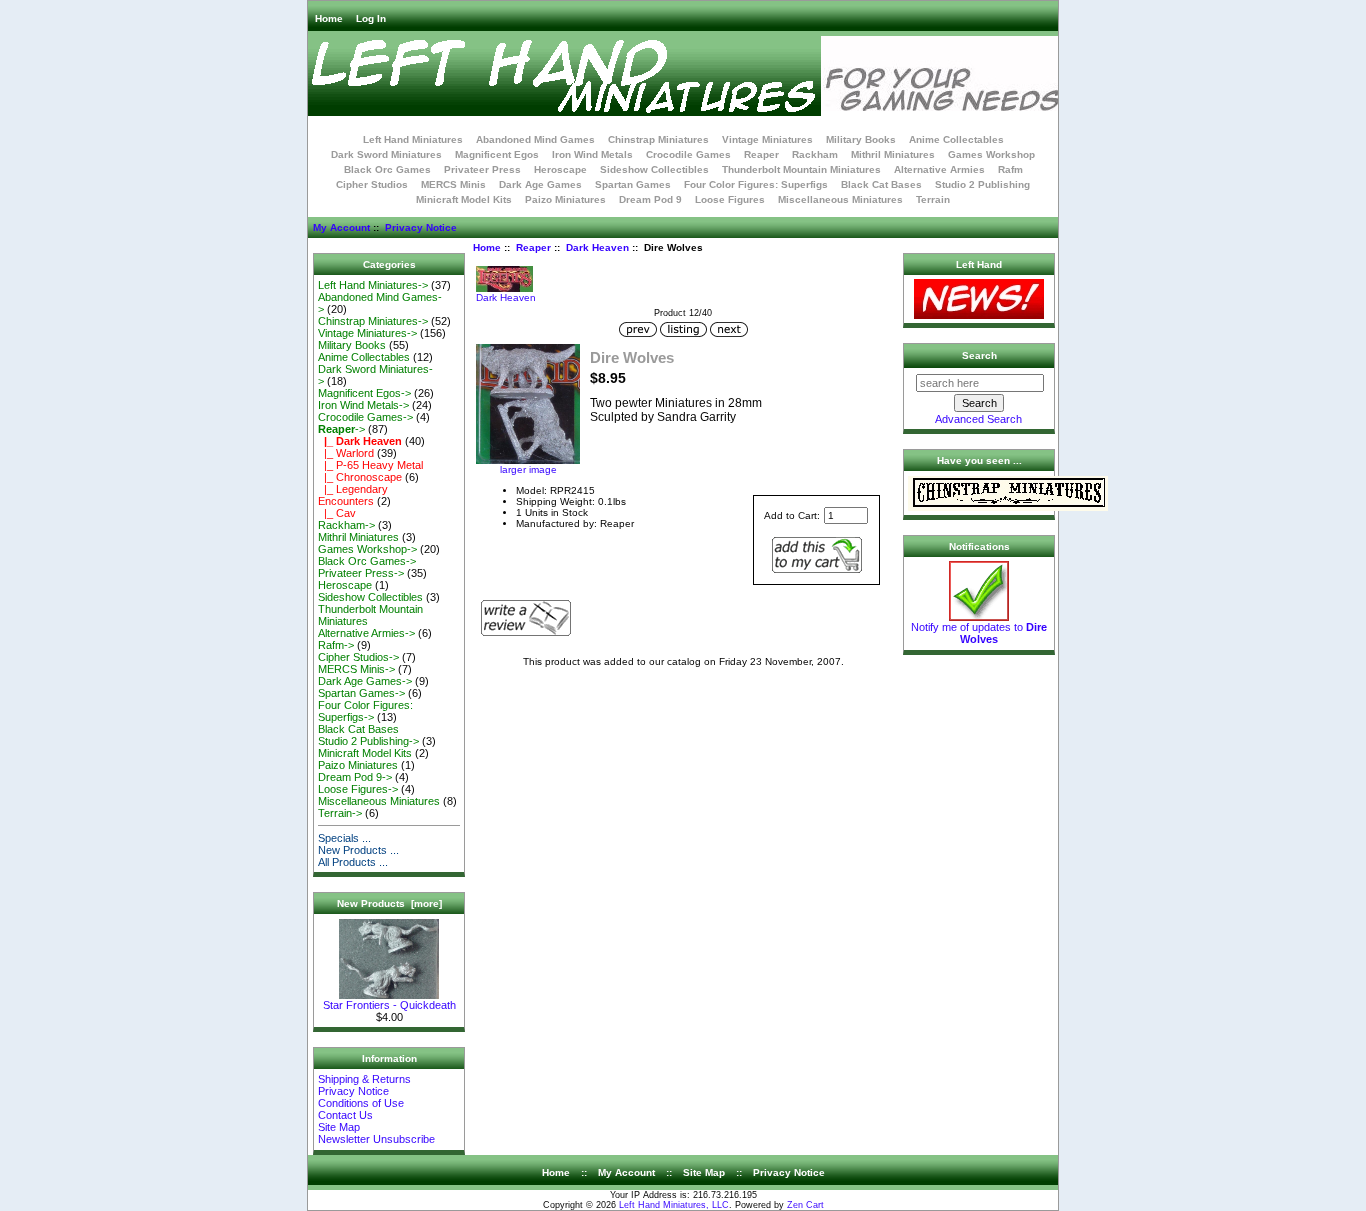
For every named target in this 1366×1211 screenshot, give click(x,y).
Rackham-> (346, 525)
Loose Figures (730, 199)
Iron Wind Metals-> (363, 405)
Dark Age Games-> (365, 681)
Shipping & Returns (364, 1079)
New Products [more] (389, 903)
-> (341, 429)
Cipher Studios (372, 184)
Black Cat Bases (881, 184)
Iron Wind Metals (592, 154)
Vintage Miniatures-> (367, 333)
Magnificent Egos (497, 154)
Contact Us (345, 1115)
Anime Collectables (956, 139)
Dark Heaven (597, 247)
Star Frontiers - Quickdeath (389, 1005)
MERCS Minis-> (356, 669)
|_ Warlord (346, 453)
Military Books (861, 139)
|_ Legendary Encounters (353, 495)
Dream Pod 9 (650, 199)
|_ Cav (337, 513)
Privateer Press (482, 169)
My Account (341, 227)
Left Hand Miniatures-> (373, 285)
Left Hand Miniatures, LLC (674, 1205)
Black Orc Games (387, 169)
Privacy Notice (421, 227)
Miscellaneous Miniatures (840, 199)
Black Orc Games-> (367, 561)
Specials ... (344, 838)
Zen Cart (805, 1205)
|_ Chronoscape (360, 477)
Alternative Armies (939, 169)
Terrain (933, 199)
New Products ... (358, 850)
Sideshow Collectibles (654, 169)
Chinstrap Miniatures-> (373, 321)
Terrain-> (340, 813)
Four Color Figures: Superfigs (756, 184)
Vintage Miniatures (767, 139)
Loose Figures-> (358, 789)
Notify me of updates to (979, 633)
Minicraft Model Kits (464, 199)
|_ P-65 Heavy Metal (370, 465)
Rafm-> (336, 645)
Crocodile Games (688, 154)
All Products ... (353, 862)
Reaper (533, 247)
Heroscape (560, 169)
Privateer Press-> (361, 573)
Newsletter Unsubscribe (376, 1139)
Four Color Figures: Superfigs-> (365, 711)
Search (979, 355)
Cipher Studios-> (358, 657)
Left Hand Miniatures (413, 139)
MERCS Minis (453, 184)
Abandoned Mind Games (535, 139)
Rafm (1010, 169)
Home (329, 18)
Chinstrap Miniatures (658, 139)
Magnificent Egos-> (364, 393)
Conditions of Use (361, 1103)
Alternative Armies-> (366, 633)
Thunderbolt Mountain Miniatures (801, 169)
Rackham (815, 154)
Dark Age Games (540, 184)
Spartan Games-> (361, 693)
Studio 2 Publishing (982, 184)
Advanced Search (978, 419)
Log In (371, 18)
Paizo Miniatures (565, 199)
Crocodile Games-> (365, 417)
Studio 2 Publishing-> (368, 741)
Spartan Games (633, 184)
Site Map (339, 1127)
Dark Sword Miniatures (386, 154)
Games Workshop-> (367, 549)
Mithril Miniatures (893, 154)
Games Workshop (991, 154)
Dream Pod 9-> (355, 777)
